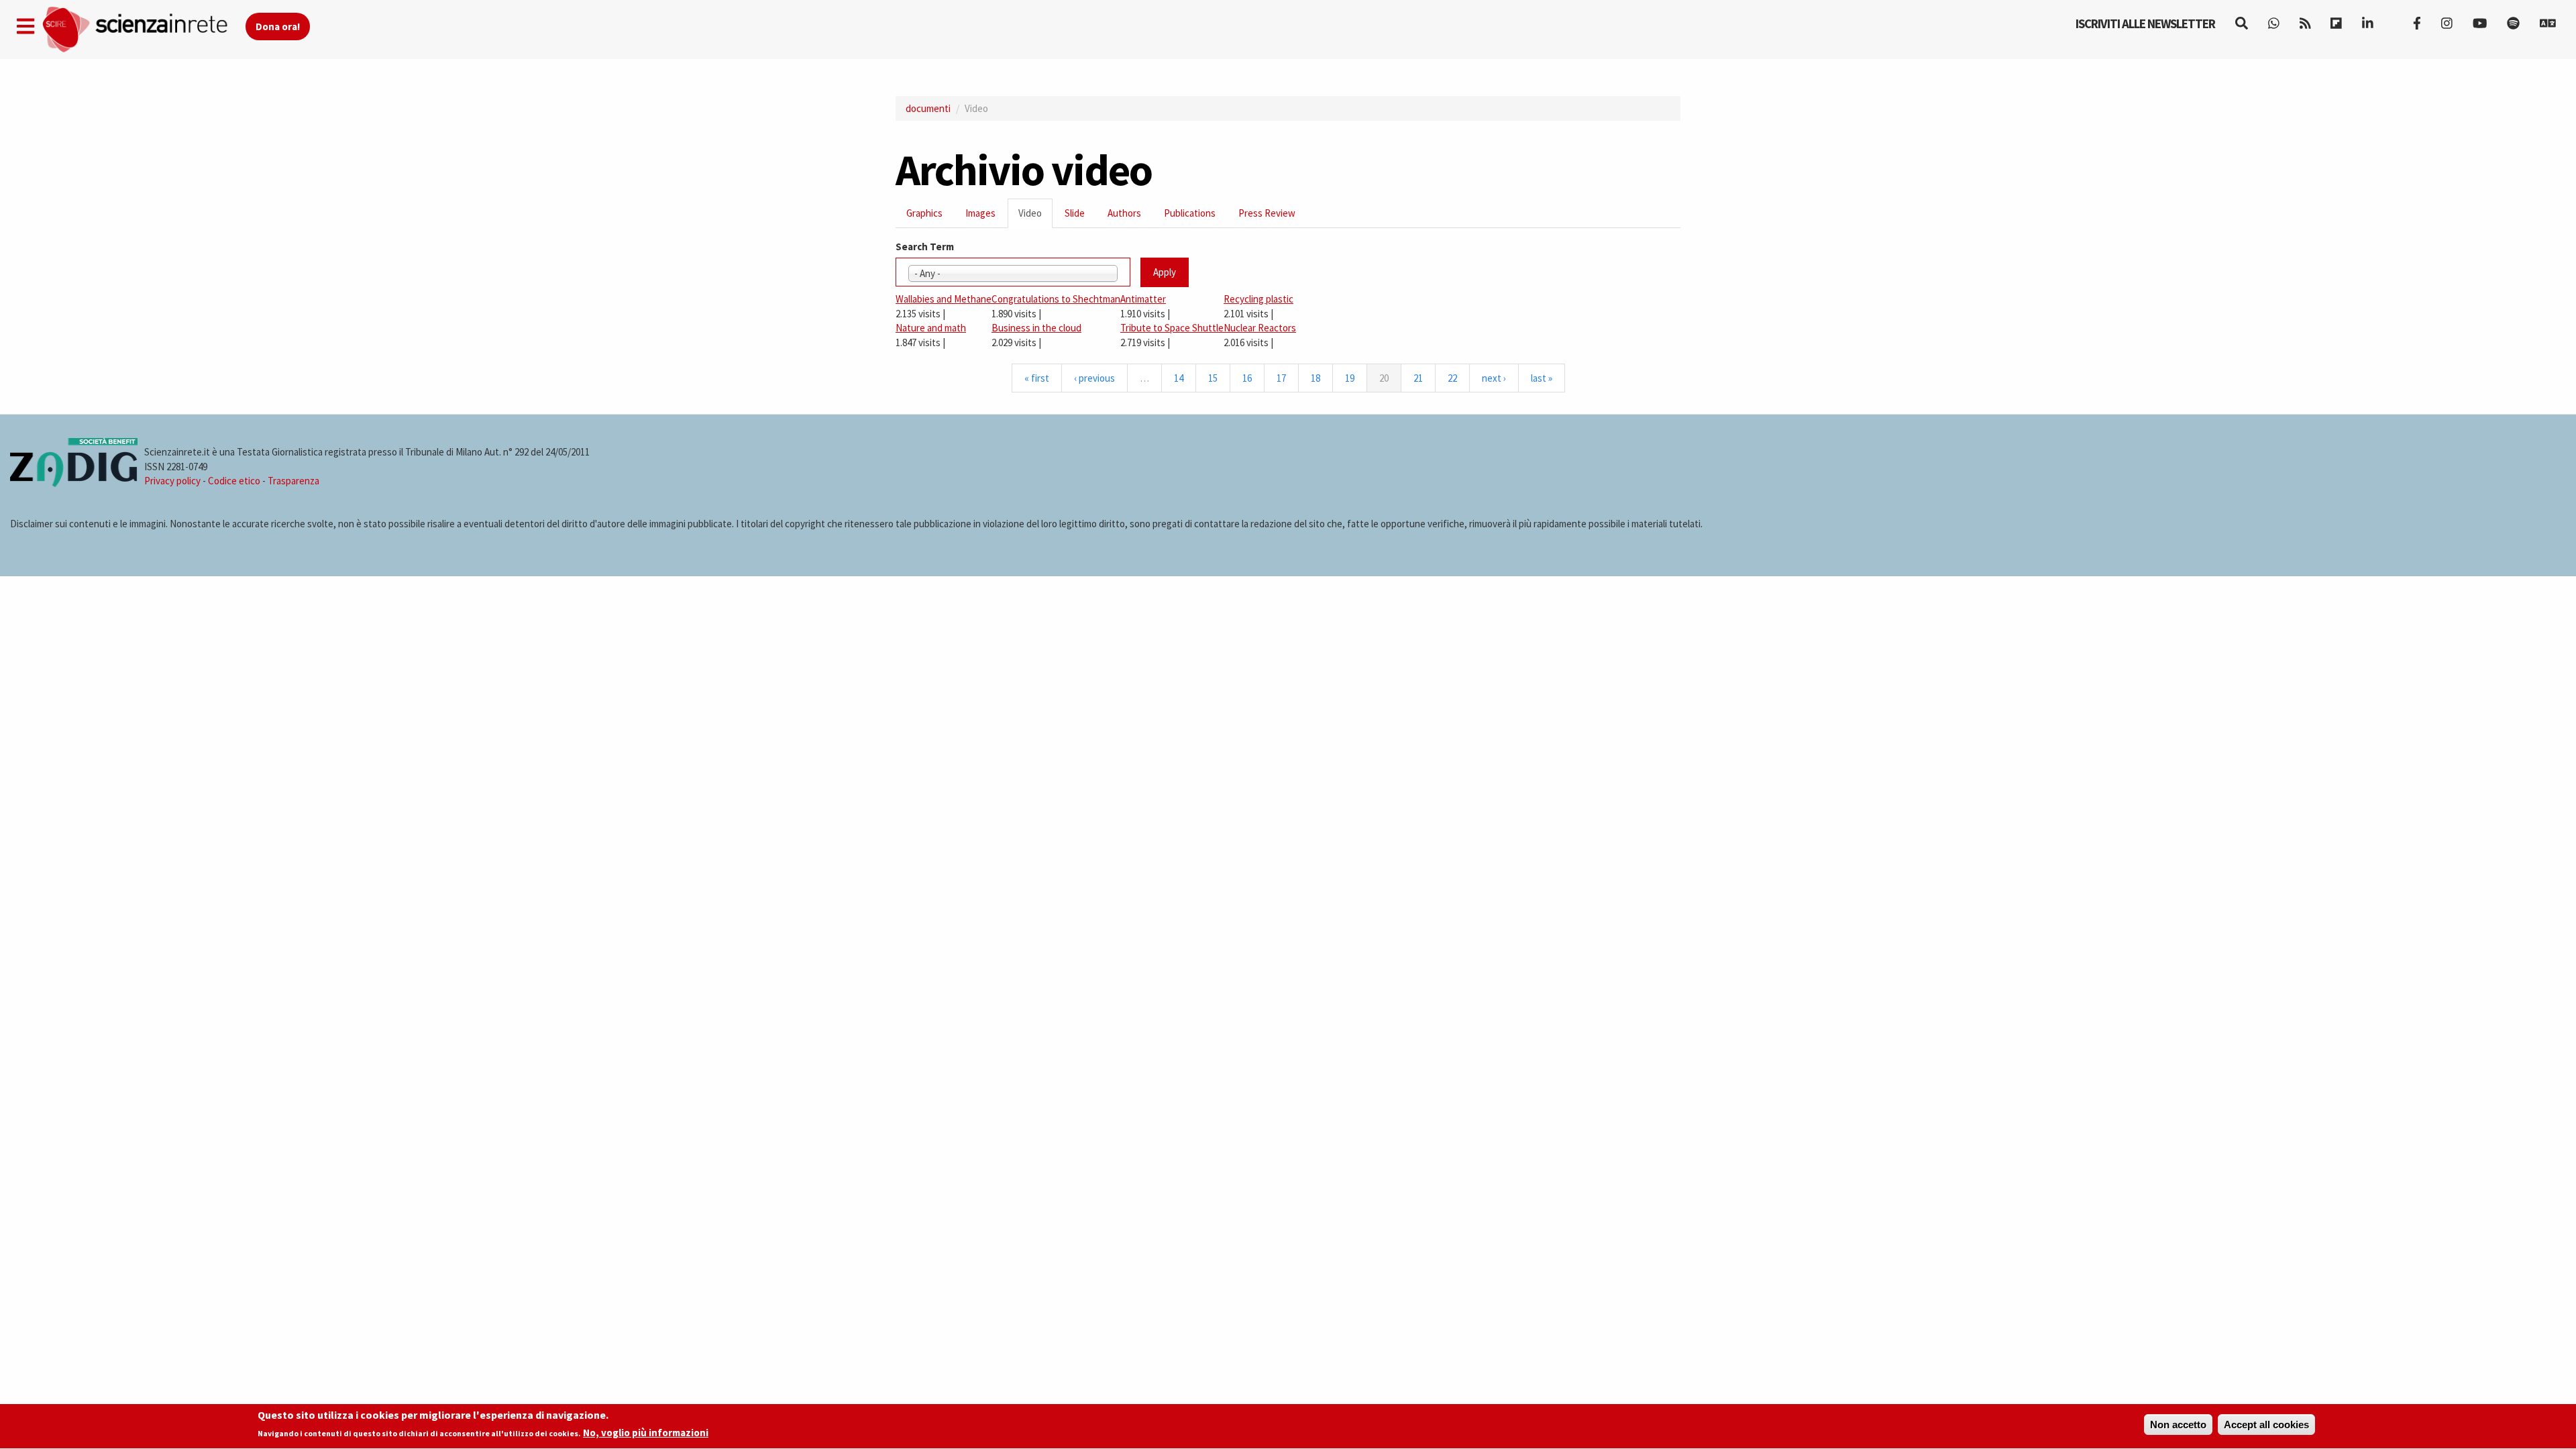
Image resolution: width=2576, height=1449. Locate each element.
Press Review (1267, 213)
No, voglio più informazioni (646, 1433)
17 (1281, 378)
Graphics (924, 213)
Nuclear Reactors (1260, 328)
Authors (1124, 213)
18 (1316, 378)
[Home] (143, 30)
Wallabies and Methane (944, 299)
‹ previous (1094, 378)
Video (1035, 217)
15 (1213, 378)
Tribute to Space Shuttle (1172, 328)
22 (1452, 378)
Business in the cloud (1036, 328)
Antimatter (1143, 299)
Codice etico (234, 481)
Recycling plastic (1258, 299)
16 (1247, 378)
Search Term (925, 247)
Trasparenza (293, 481)
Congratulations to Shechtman (1056, 299)
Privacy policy (172, 481)
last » (1542, 378)
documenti (928, 108)
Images (980, 213)
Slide (1075, 213)
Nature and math (931, 328)
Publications (1190, 213)
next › (1494, 378)
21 (1418, 378)
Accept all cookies (2266, 1425)
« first (1037, 378)
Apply (1165, 272)
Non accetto (2178, 1425)
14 (1179, 378)
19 (1350, 378)
